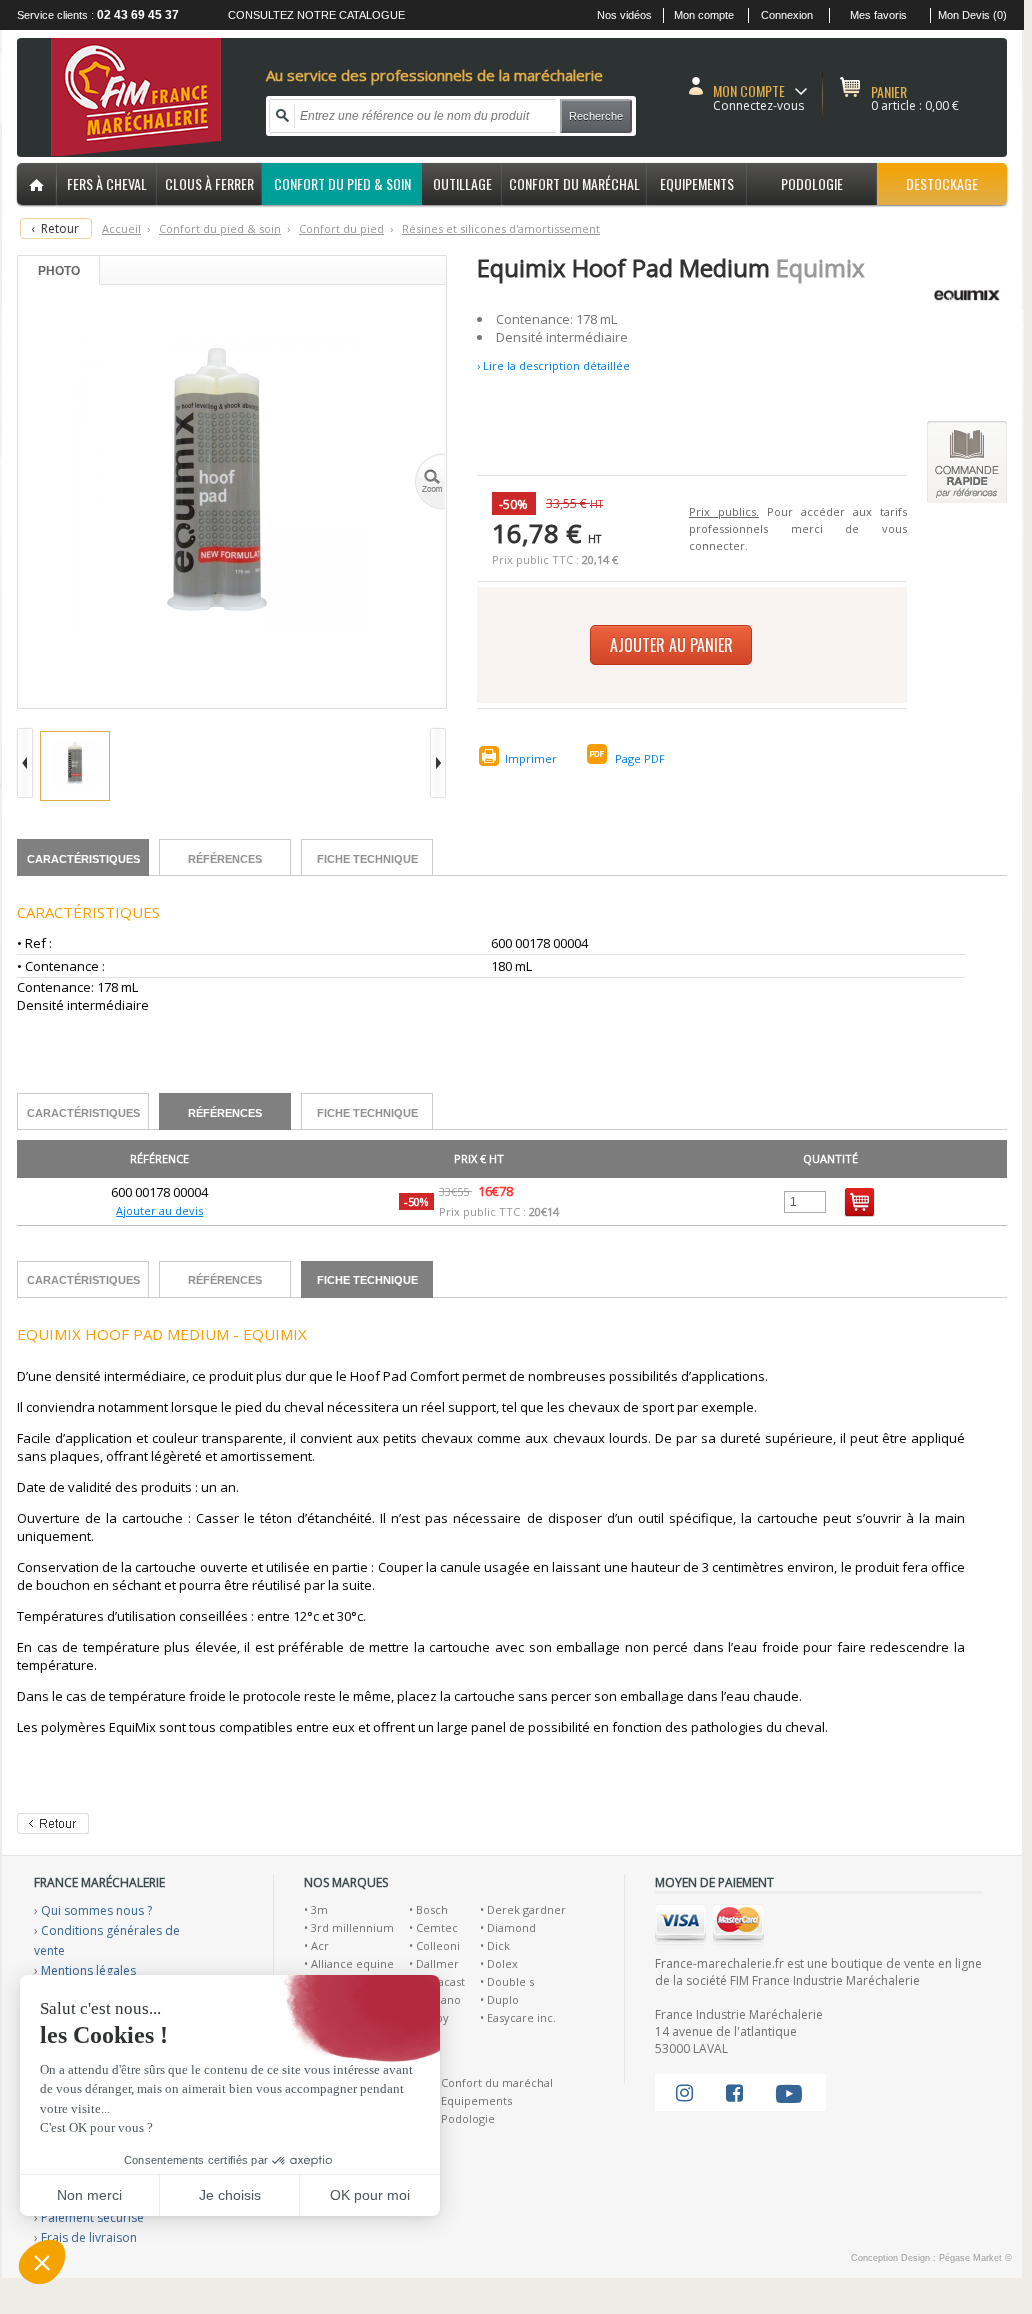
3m (319, 1909)
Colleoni (438, 1945)
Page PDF (640, 758)
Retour (60, 228)
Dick (498, 1945)
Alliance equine (352, 1963)
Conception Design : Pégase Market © (931, 2258)
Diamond (511, 1927)
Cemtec (437, 1927)
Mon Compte (749, 90)
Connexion (787, 15)
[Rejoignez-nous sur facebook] (734, 2092)
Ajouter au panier (671, 645)
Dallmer (437, 1963)
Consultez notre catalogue (316, 15)
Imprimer (531, 758)
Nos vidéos (624, 15)
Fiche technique (367, 859)
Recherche (596, 116)
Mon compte (704, 15)
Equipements (476, 2100)
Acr (320, 1945)
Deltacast (440, 1981)
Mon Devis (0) (972, 15)
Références (225, 859)
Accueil (121, 228)
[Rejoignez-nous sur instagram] (684, 2092)
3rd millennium (352, 1927)
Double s (510, 1981)
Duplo (503, 1999)
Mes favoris (878, 15)
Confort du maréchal (497, 2082)
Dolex (502, 1963)
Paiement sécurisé (92, 2217)
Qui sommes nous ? (96, 1910)
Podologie (468, 2118)
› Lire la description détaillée (553, 365)
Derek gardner (526, 1909)
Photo (59, 271)
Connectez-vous (758, 105)
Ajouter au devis (159, 1210)
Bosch (432, 1909)
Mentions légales (88, 1970)
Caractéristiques (83, 859)
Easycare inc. (521, 2017)
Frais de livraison (89, 2237)
